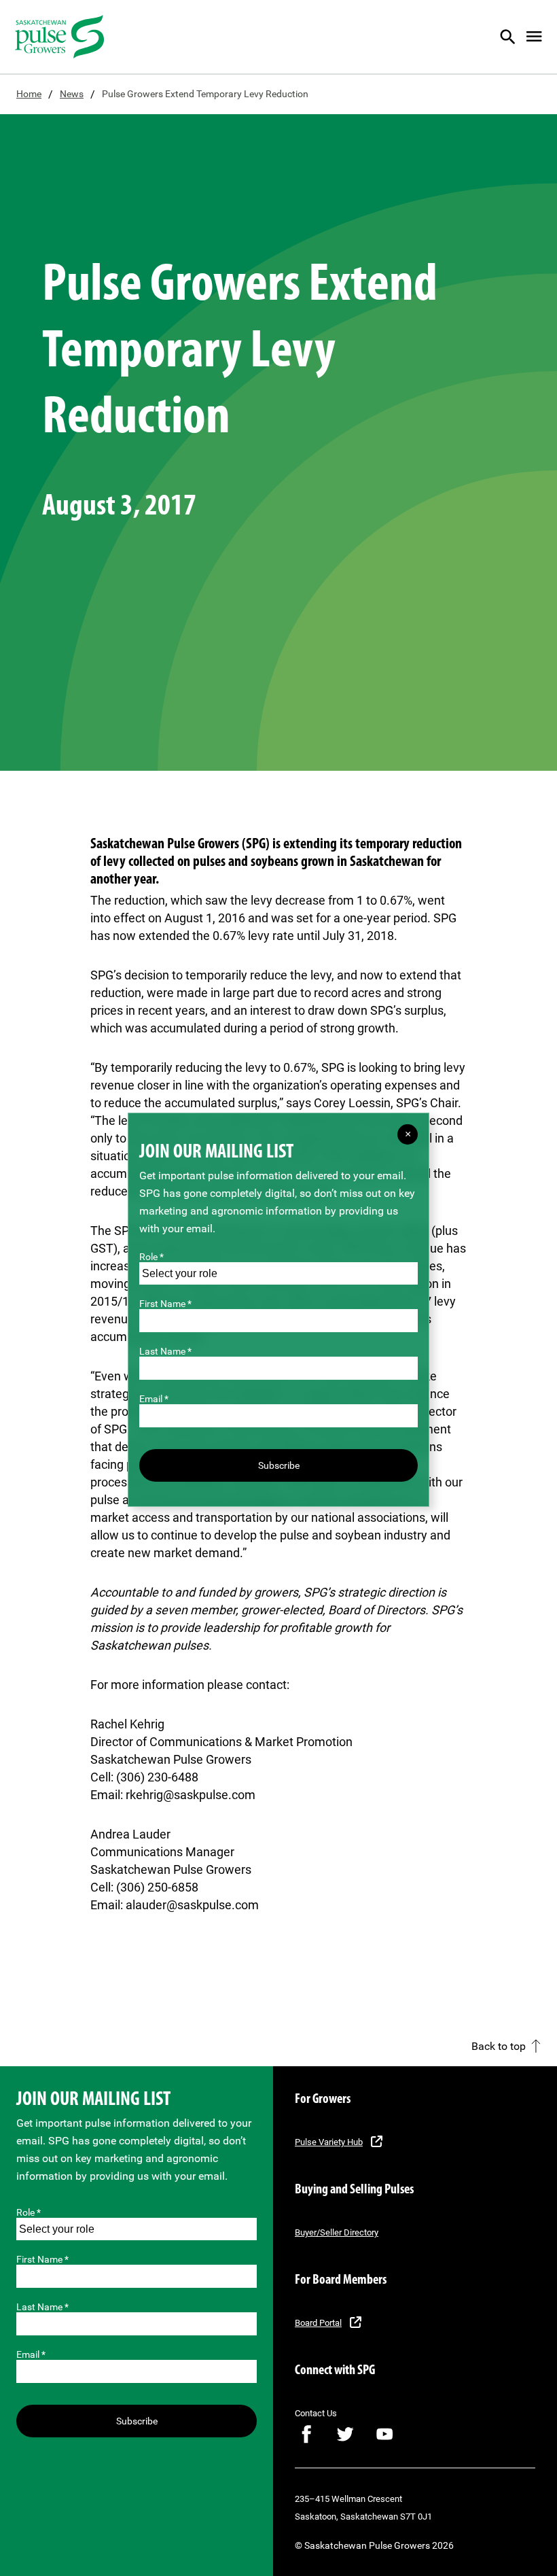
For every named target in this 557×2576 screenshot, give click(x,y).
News (72, 94)
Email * (31, 2354)
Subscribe (137, 2421)
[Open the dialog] (516, 37)
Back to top (499, 2047)
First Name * (42, 2259)
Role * (29, 2212)
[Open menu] (534, 37)
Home (29, 94)
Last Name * (42, 2307)
